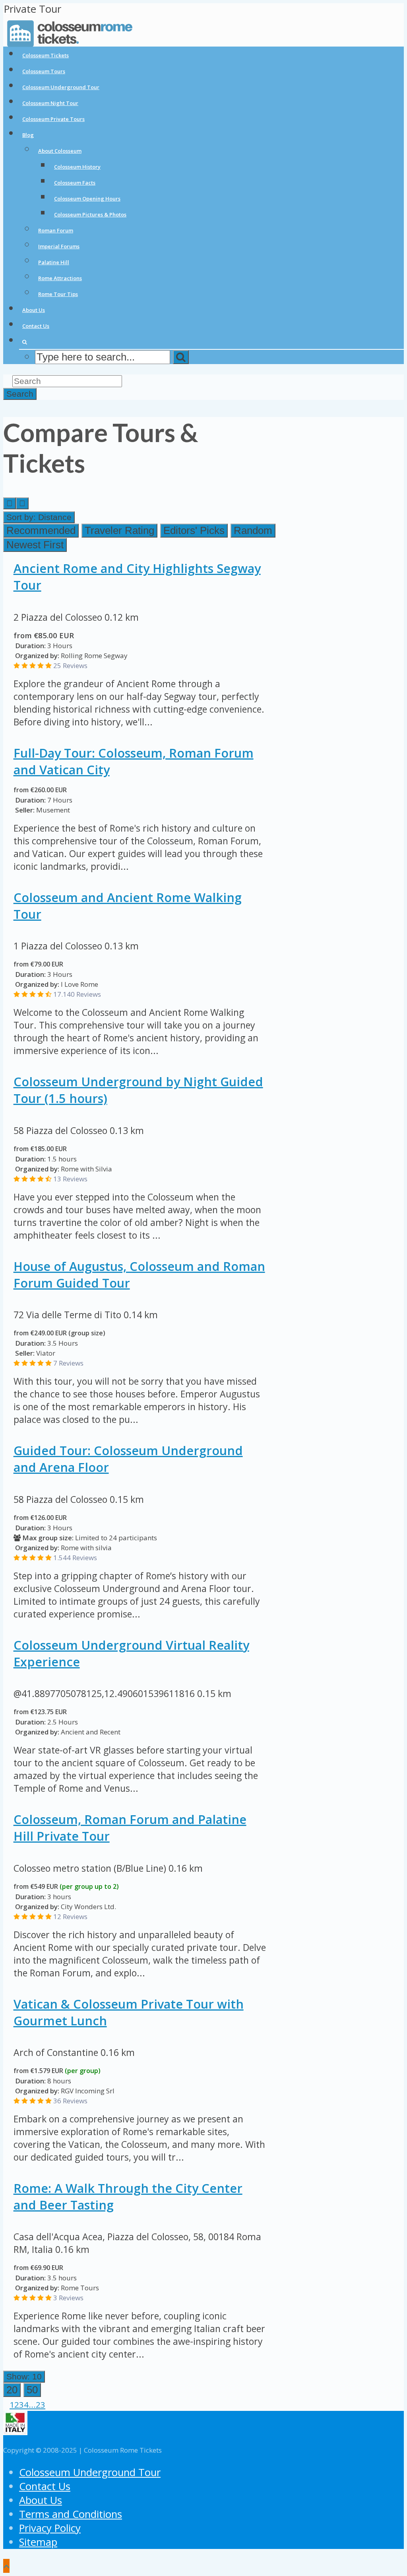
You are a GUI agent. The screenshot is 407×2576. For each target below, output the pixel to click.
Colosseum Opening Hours (87, 199)
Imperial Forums (59, 246)
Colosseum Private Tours (53, 119)
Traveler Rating (119, 530)
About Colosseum (60, 151)
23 (41, 2405)
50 (32, 2390)
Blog (28, 135)
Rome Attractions (60, 278)
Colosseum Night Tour (50, 103)
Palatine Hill (54, 262)
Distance (39, 517)
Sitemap (38, 2542)
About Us (34, 310)
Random (253, 530)
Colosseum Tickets (46, 55)
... (32, 2405)
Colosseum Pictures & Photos (90, 214)
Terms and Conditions (71, 2514)
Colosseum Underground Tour (61, 87)
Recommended (41, 530)
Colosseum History (77, 167)
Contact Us (36, 326)
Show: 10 (24, 2376)
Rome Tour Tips (58, 294)
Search (20, 394)
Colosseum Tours (44, 71)
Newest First (35, 545)
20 (12, 2390)
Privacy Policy (50, 2528)
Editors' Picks (194, 530)
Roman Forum (56, 230)
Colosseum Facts (75, 183)
